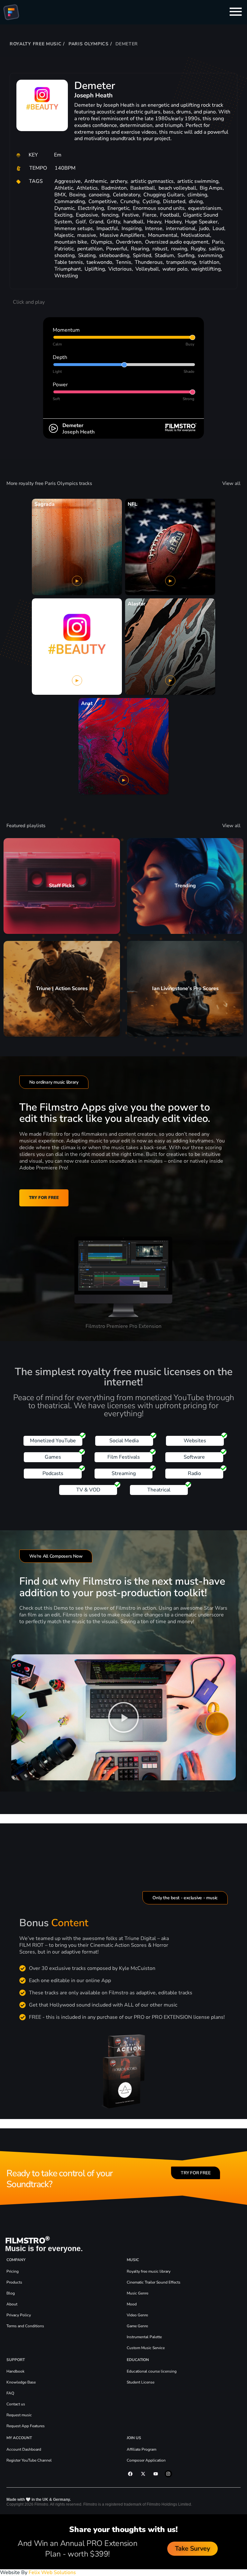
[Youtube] (156, 2474)
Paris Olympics (89, 44)
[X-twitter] (143, 2474)
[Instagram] (168, 2474)
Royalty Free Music (36, 44)
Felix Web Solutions (52, 2572)
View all (231, 483)
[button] (123, 1717)
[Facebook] (130, 2474)
